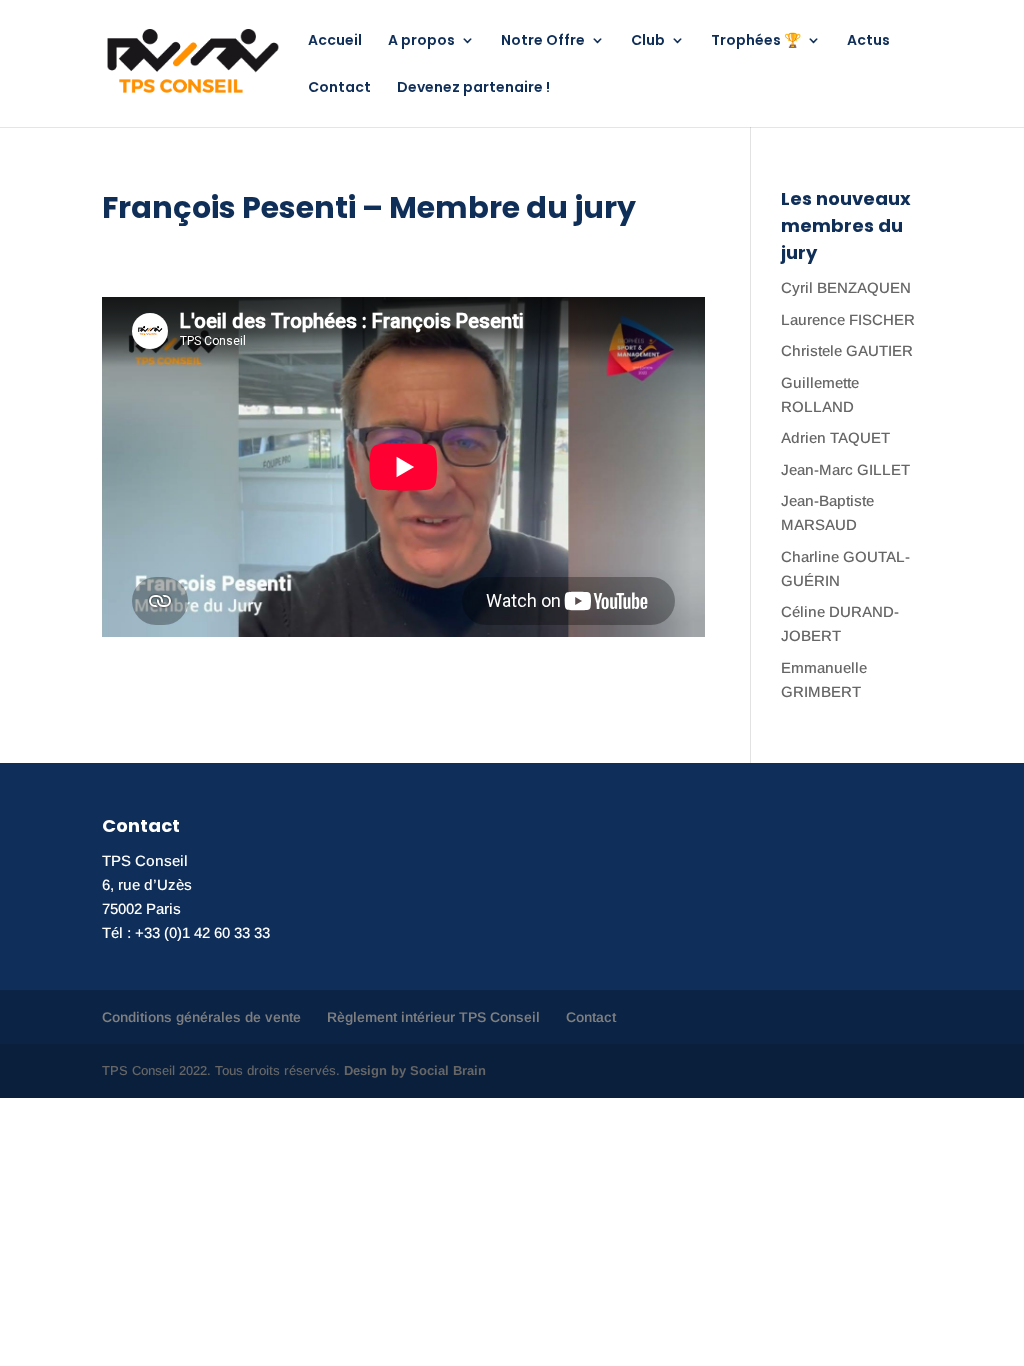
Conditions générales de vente (201, 1017)
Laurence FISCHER (848, 319)
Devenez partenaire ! (473, 88)
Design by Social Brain (415, 1070)
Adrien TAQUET (835, 437)
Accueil (335, 41)
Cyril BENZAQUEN (846, 287)
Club (648, 41)
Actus (868, 41)
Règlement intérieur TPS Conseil (433, 1017)
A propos (421, 41)
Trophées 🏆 (756, 41)
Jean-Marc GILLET (845, 469)
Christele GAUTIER (847, 350)
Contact (339, 88)
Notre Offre (543, 41)
